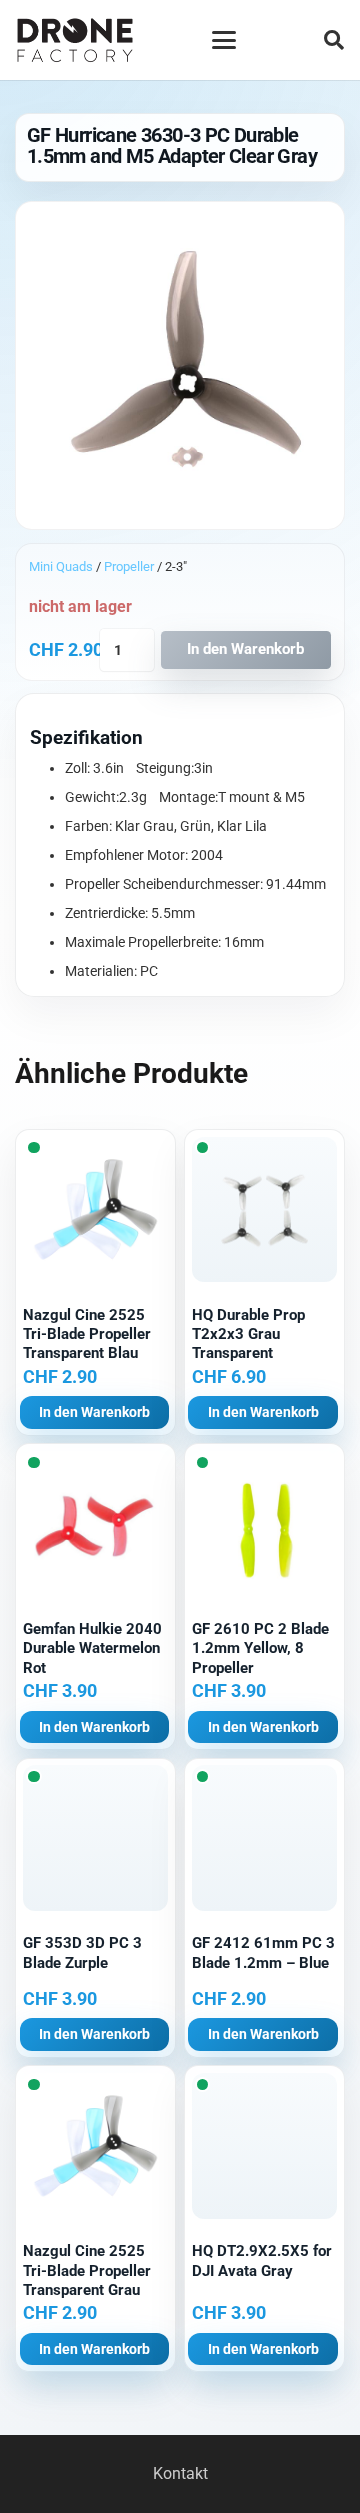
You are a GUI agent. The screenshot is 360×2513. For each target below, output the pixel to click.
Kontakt (180, 2473)
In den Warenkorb (245, 649)
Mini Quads (61, 566)
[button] (224, 40)
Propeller (129, 566)
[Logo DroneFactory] (75, 40)
